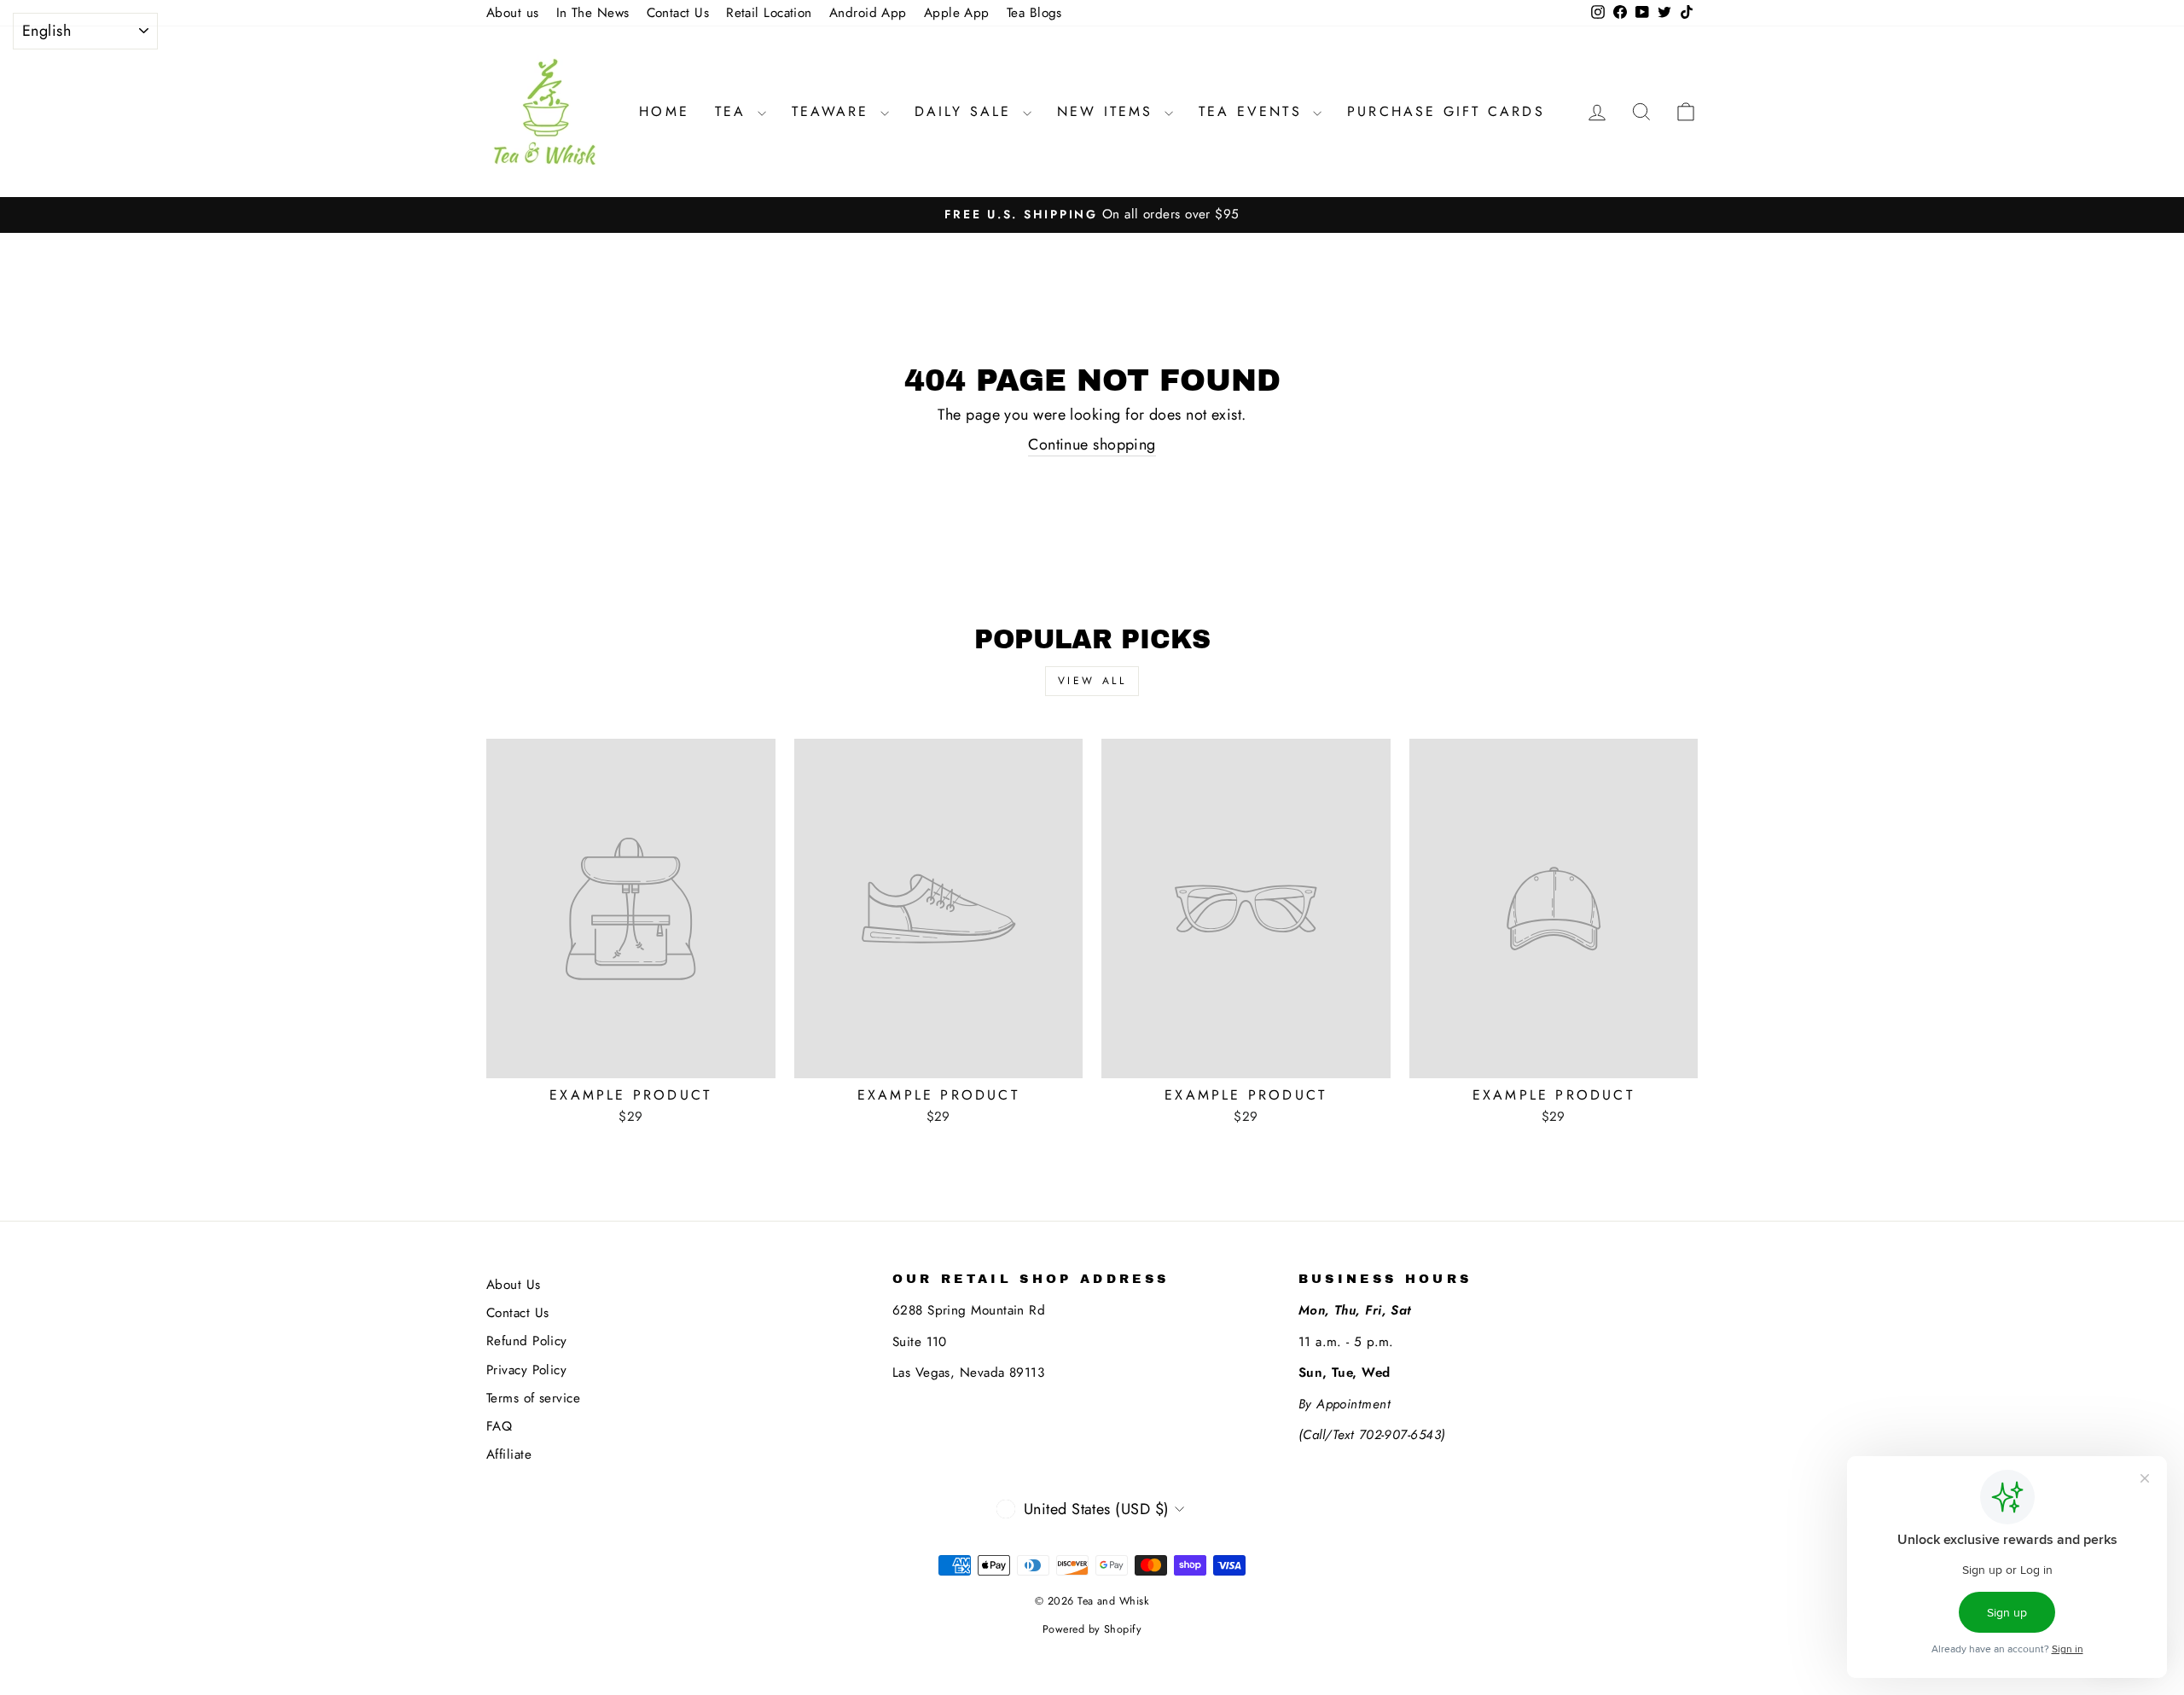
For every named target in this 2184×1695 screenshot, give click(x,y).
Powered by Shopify (1092, 1629)
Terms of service (533, 1398)
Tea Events (1254, 111)
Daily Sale (967, 111)
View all (1092, 681)
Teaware (834, 111)
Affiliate (509, 1454)
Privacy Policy (526, 1370)
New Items (1109, 111)
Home (664, 111)
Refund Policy (527, 1341)
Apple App (957, 13)
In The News (593, 13)
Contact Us (678, 13)
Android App (868, 13)
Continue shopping (1092, 445)
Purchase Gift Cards (1446, 111)
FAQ (499, 1426)
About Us (514, 1285)
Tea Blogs (1034, 13)
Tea (734, 111)
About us (513, 13)
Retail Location (769, 13)
